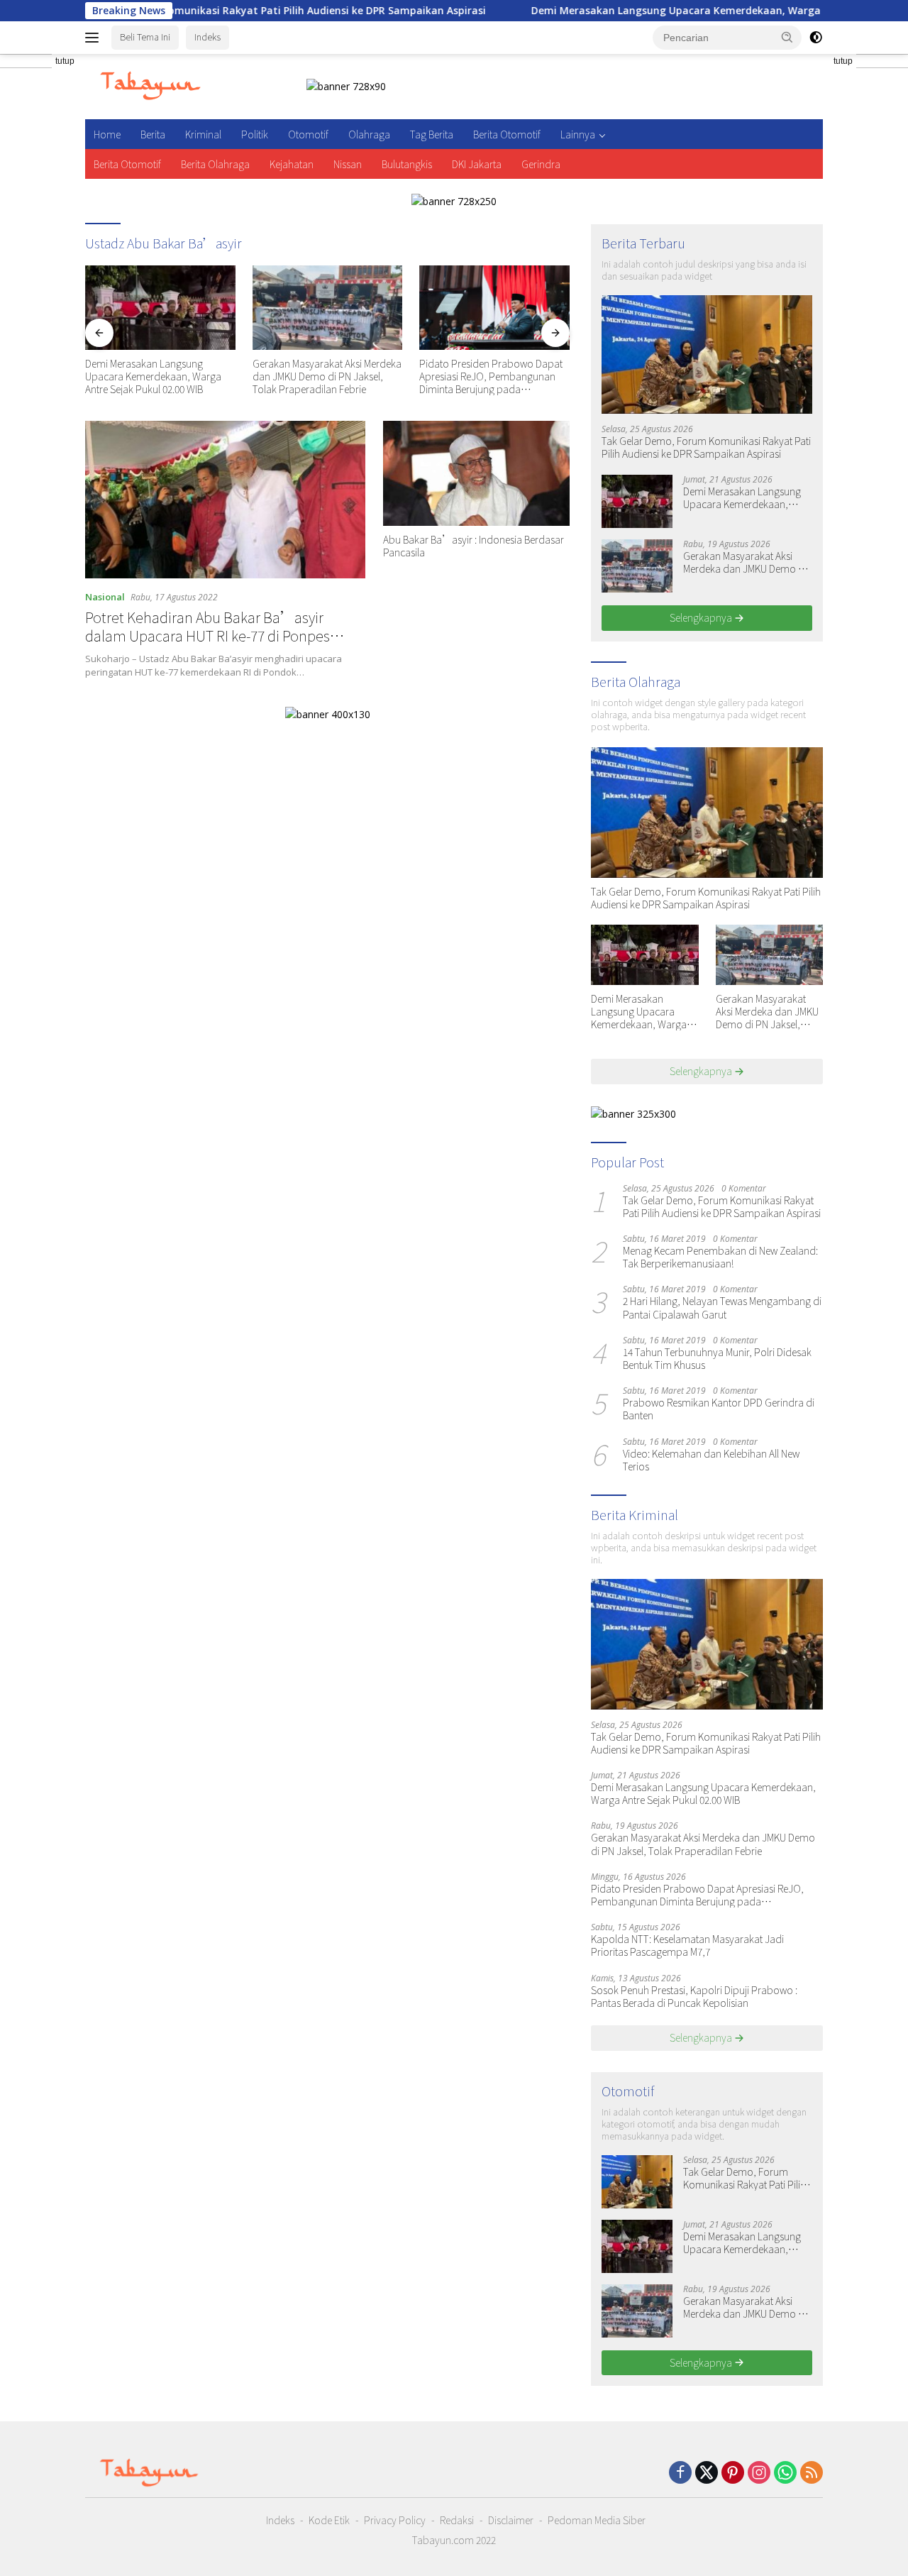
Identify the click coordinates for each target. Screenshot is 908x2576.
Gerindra (541, 164)
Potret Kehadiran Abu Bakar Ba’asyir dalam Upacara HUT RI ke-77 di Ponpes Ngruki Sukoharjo (207, 635)
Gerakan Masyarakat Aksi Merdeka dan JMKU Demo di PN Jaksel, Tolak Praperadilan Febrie (327, 376)
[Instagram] (759, 2473)
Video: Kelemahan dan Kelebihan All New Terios (711, 1460)
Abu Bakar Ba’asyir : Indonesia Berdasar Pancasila (474, 546)
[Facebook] (680, 2473)
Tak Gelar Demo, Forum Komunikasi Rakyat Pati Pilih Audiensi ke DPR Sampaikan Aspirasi (706, 447)
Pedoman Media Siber (597, 2520)
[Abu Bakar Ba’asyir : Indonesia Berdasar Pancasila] (476, 473)
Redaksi (457, 2520)
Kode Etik (329, 2520)
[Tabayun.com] (150, 86)
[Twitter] (707, 2473)
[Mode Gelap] (816, 38)
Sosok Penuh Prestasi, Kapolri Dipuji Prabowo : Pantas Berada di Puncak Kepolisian (694, 1996)
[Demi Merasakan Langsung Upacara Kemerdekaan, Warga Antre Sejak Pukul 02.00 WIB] (160, 308)
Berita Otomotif (507, 134)
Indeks (207, 37)
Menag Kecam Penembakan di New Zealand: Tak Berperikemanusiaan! (720, 1257)
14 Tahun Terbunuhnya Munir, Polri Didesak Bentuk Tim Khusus (717, 1358)
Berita (153, 134)
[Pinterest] (733, 2473)
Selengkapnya (702, 617)
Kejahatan (292, 164)
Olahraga (369, 134)
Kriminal (203, 134)
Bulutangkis (407, 164)
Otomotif (308, 134)
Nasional (105, 597)
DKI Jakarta (477, 164)
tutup (65, 61)
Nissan (348, 164)
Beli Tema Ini (145, 37)
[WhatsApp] (785, 2473)
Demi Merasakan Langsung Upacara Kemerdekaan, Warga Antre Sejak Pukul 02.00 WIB (670, 11)
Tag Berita (432, 134)
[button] (787, 37)
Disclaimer (511, 2520)
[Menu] (95, 38)
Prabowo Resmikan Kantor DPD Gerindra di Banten (719, 1409)
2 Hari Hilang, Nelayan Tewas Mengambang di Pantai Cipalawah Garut (722, 1307)
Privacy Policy (395, 2520)
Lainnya (578, 134)
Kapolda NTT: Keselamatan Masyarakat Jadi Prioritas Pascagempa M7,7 (687, 1945)
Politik (255, 134)
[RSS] (812, 2473)
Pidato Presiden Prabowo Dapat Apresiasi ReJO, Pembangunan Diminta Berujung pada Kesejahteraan (491, 376)
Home (107, 134)
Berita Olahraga (215, 164)
